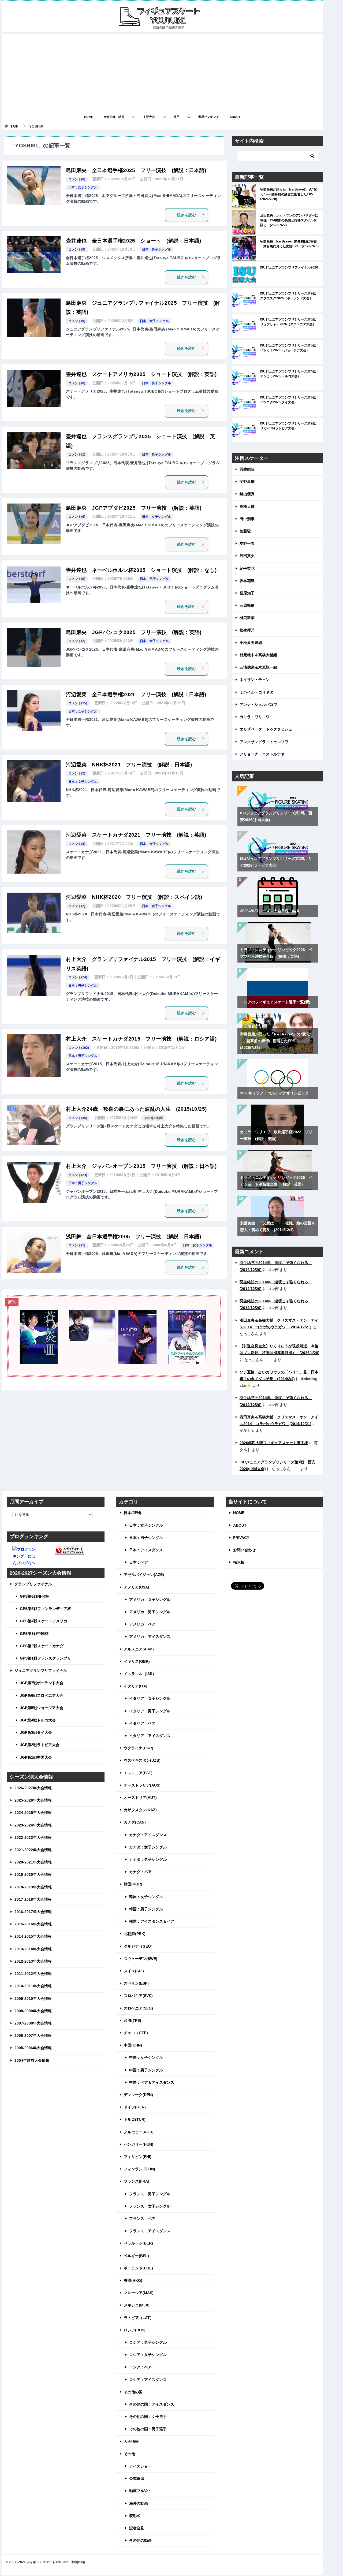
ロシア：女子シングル (148, 2355)
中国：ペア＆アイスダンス (152, 2082)
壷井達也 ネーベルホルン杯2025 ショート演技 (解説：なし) (141, 570)
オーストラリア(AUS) (142, 1785)
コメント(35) (78, 1118)
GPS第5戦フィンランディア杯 (45, 1609)
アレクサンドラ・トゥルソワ (264, 742)
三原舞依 (247, 605)
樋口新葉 (247, 618)
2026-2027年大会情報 (33, 1788)
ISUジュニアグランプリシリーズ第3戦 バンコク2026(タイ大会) (290, 400)
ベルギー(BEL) (136, 2256)
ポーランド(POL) (138, 2268)
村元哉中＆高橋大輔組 (258, 655)
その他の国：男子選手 (148, 2429)
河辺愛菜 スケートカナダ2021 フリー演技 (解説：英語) (136, 835)
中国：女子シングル (146, 2057)
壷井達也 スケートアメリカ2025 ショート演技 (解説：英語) (141, 374)
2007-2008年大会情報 (33, 2023)
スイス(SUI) (134, 1971)
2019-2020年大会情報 (33, 1874)
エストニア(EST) (138, 1773)
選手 (177, 117)
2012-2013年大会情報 (33, 1961)
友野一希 (247, 543)
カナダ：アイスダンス (148, 1835)
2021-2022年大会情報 (33, 1850)
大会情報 (131, 2441)
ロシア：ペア (140, 2367)
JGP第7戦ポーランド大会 (42, 1683)
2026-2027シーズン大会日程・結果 (270, 911)
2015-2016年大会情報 (33, 1924)
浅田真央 (247, 556)
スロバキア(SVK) (138, 1996)
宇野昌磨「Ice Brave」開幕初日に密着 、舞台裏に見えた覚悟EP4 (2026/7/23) (289, 244)
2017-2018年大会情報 (33, 1899)
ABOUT (235, 117)
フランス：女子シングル (150, 2206)
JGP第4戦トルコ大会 (38, 1720)
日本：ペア (139, 1562)
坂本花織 (247, 581)
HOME (89, 117)
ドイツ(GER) (135, 2107)
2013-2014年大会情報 (33, 1949)
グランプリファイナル (33, 1584)
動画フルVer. (140, 2491)
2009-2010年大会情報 (33, 1999)
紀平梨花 (247, 568)
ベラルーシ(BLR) (138, 2243)
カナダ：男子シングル (148, 1859)
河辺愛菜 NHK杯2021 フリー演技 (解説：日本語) (129, 765)
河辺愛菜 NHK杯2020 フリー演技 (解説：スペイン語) (134, 897)
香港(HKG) (133, 2280)
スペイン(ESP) (136, 1983)
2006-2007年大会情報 (33, 2036)
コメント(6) (77, 517)
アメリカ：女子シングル (150, 1600)
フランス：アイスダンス (150, 2231)
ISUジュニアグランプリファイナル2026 (289, 267)
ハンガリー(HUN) (139, 2144)
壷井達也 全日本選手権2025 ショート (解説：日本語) (134, 241)
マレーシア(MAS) (139, 2293)
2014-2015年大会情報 (33, 1936)
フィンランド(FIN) (139, 2169)
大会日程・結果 (114, 117)
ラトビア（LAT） (139, 2318)
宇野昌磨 (247, 482)
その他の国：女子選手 (148, 2417)
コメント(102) (79, 1048)
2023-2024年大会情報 (33, 1825)
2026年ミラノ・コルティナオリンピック (274, 1093)
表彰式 (135, 2516)
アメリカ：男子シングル (150, 1612)
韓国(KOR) (133, 1884)
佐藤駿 (245, 531)
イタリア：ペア (142, 1723)
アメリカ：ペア (142, 1624)
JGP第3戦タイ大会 (36, 1732)
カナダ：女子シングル (148, 1847)
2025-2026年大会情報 (33, 1800)
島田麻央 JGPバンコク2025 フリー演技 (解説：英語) (134, 632)
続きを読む (187, 215)
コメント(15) (78, 703)
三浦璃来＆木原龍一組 (258, 667)
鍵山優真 (247, 494)
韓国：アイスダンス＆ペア (152, 1921)
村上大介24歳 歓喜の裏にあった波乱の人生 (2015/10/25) (136, 1109)
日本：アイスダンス (146, 1550)
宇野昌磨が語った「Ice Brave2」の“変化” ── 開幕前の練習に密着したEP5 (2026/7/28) (289, 194)
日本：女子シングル (83, 187)
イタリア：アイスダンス (150, 1736)
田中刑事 (247, 519)
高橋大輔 (247, 506)
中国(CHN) (133, 2045)
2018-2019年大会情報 (33, 1887)
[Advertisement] (162, 72)
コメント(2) (77, 641)
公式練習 (137, 2478)
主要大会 (149, 117)
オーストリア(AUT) (140, 1798)
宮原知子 (247, 593)
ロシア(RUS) (135, 2330)
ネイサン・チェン (255, 680)
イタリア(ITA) (136, 1686)
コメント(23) (78, 1175)
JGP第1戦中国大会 (36, 1757)
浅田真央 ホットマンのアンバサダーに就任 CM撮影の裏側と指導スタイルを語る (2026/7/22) (289, 220)
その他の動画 (154, 1118)
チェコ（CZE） (137, 2033)
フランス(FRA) (137, 2181)
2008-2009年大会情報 (33, 2011)
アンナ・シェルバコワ (258, 704)
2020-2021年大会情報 (33, 1862)
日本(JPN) (133, 1513)
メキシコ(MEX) (137, 2305)
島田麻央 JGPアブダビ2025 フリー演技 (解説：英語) (134, 508)
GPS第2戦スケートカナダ (42, 1646)
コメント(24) (78, 977)
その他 (129, 2454)
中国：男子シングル (146, 2070)
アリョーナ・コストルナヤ (262, 754)
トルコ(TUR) (135, 2119)
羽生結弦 (247, 469)
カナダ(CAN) (135, 1822)
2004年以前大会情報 (32, 2060)
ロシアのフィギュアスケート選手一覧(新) (275, 1002)
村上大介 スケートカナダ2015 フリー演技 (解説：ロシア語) (141, 1039)
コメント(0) (77, 179)
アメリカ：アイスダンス (150, 1636)
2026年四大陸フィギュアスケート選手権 (274, 1443)
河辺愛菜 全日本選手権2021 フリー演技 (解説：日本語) (136, 694)
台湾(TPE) (133, 2020)
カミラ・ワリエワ (255, 717)
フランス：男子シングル (150, 2194)
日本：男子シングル (156, 249)
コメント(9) (77, 249)
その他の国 (133, 2392)
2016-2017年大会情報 (33, 1912)
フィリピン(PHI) (138, 2157)
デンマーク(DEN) (138, 2095)
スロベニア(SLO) (138, 2008)
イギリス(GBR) (137, 1661)
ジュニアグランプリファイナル (41, 1671)
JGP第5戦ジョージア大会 (42, 1708)
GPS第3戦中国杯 (34, 1634)
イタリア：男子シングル (150, 1711)
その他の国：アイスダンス (152, 2404)
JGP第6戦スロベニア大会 (42, 1695)
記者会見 (137, 2528)
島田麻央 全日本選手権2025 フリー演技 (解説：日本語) (136, 170)
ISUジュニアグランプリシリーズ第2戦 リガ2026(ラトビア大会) (290, 426)
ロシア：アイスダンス (148, 2380)
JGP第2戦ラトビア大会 (40, 1745)
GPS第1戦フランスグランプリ (45, 1658)
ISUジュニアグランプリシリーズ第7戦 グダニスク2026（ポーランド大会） (290, 296)
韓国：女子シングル (146, 1897)
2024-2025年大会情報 (33, 1813)
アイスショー (140, 2466)
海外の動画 (139, 2503)
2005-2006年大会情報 (33, 2048)
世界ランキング (209, 117)
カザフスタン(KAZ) (140, 1810)
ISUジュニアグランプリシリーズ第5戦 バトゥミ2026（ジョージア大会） (290, 348)
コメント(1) (77, 454)
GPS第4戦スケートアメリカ (44, 1621)
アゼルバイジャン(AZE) (144, 1575)
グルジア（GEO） (139, 1946)
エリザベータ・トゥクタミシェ (266, 729)
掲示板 (239, 1562)
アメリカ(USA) (137, 1587)
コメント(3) (77, 844)
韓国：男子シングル (146, 1909)
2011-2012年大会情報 (33, 1974)
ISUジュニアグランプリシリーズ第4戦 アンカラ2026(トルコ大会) (290, 374)
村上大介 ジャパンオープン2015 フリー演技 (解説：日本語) (141, 1166)
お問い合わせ (244, 1550)
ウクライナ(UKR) (139, 1748)
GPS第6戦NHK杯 (34, 1596)
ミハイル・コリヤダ (256, 692)
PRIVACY (241, 1538)
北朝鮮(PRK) (135, 1934)
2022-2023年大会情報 (33, 1837)
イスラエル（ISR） (140, 1674)
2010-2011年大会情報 (33, 1986)
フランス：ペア (142, 2219)
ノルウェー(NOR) (139, 2132)
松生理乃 (247, 630)
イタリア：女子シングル (150, 1698)
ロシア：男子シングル (148, 2342)
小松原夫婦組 (251, 643)
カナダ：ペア (140, 1872)
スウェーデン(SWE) (141, 1959)
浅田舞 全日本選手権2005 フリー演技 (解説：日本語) (134, 1237)
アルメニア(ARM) (139, 1649)
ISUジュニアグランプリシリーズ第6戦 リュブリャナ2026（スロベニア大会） (290, 322)
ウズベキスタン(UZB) (142, 1760)
